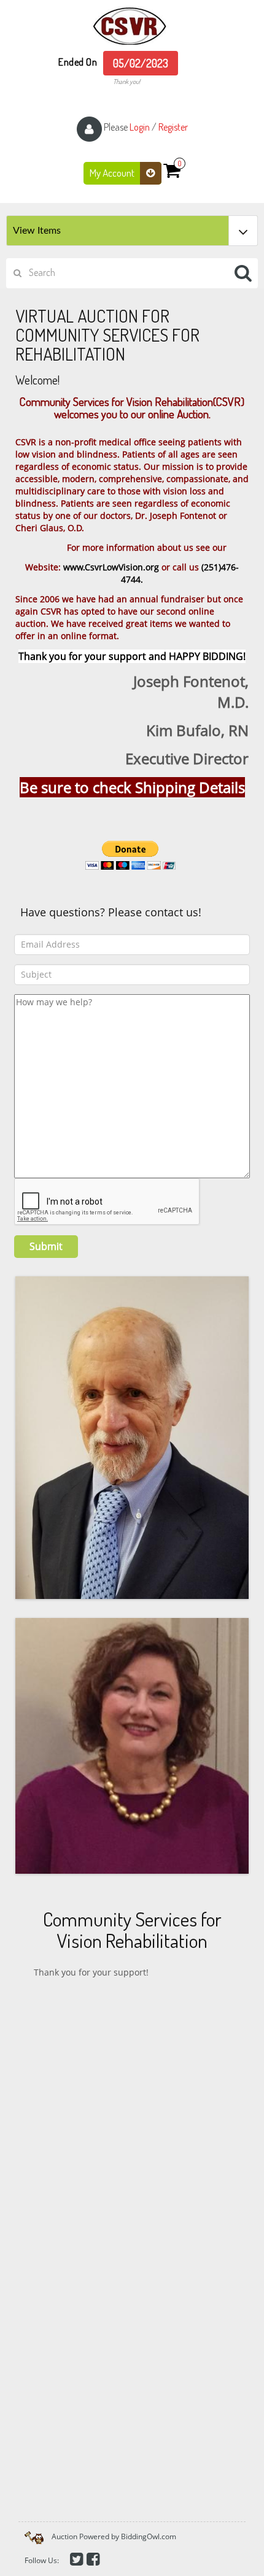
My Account (113, 173)
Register (173, 127)
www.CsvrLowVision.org (111, 567)
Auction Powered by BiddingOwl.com (114, 2536)
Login (140, 127)
